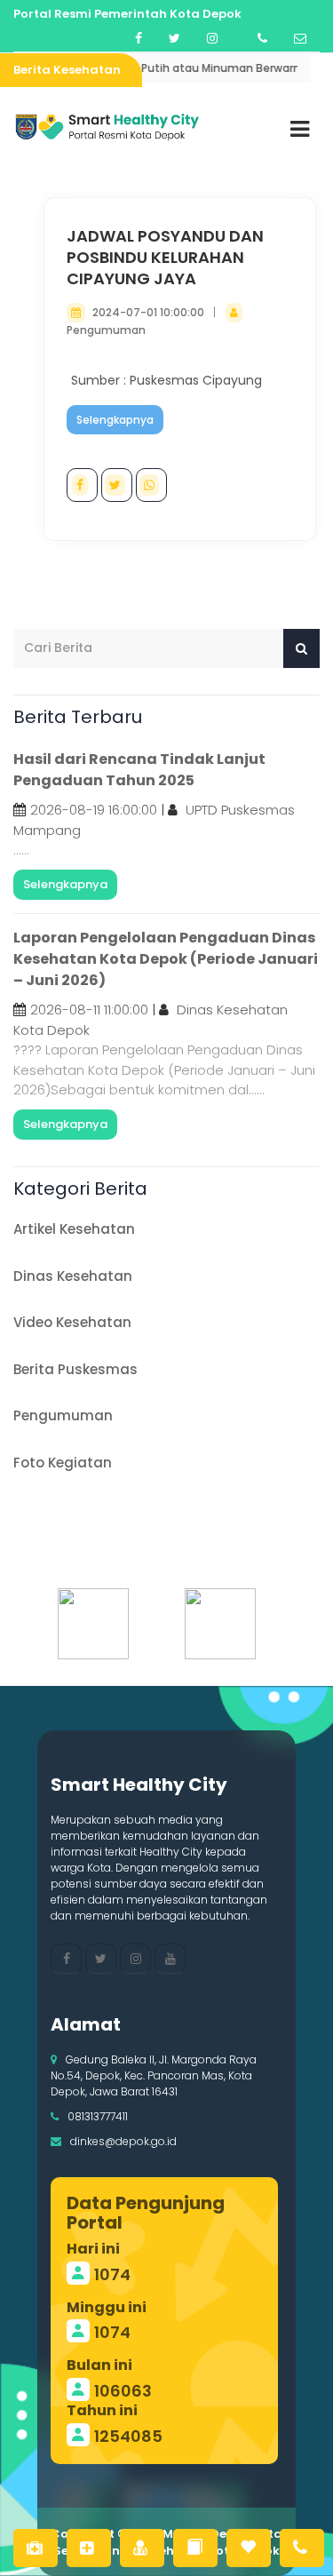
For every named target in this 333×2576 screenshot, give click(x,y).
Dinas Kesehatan (73, 1276)
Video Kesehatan (72, 1322)
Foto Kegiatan (63, 1463)
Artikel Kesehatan (74, 1229)
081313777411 (98, 2116)
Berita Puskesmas (75, 1369)
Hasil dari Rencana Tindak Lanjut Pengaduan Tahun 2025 (139, 770)
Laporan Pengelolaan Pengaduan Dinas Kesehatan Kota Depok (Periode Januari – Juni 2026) (166, 959)
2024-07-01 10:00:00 (148, 312)
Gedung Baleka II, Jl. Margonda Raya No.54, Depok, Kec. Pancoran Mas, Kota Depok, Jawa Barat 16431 (154, 2075)
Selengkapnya (115, 420)
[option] (103, 1624)
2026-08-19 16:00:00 (94, 810)
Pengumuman (106, 330)
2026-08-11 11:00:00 (89, 1010)
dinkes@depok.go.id (123, 2141)
